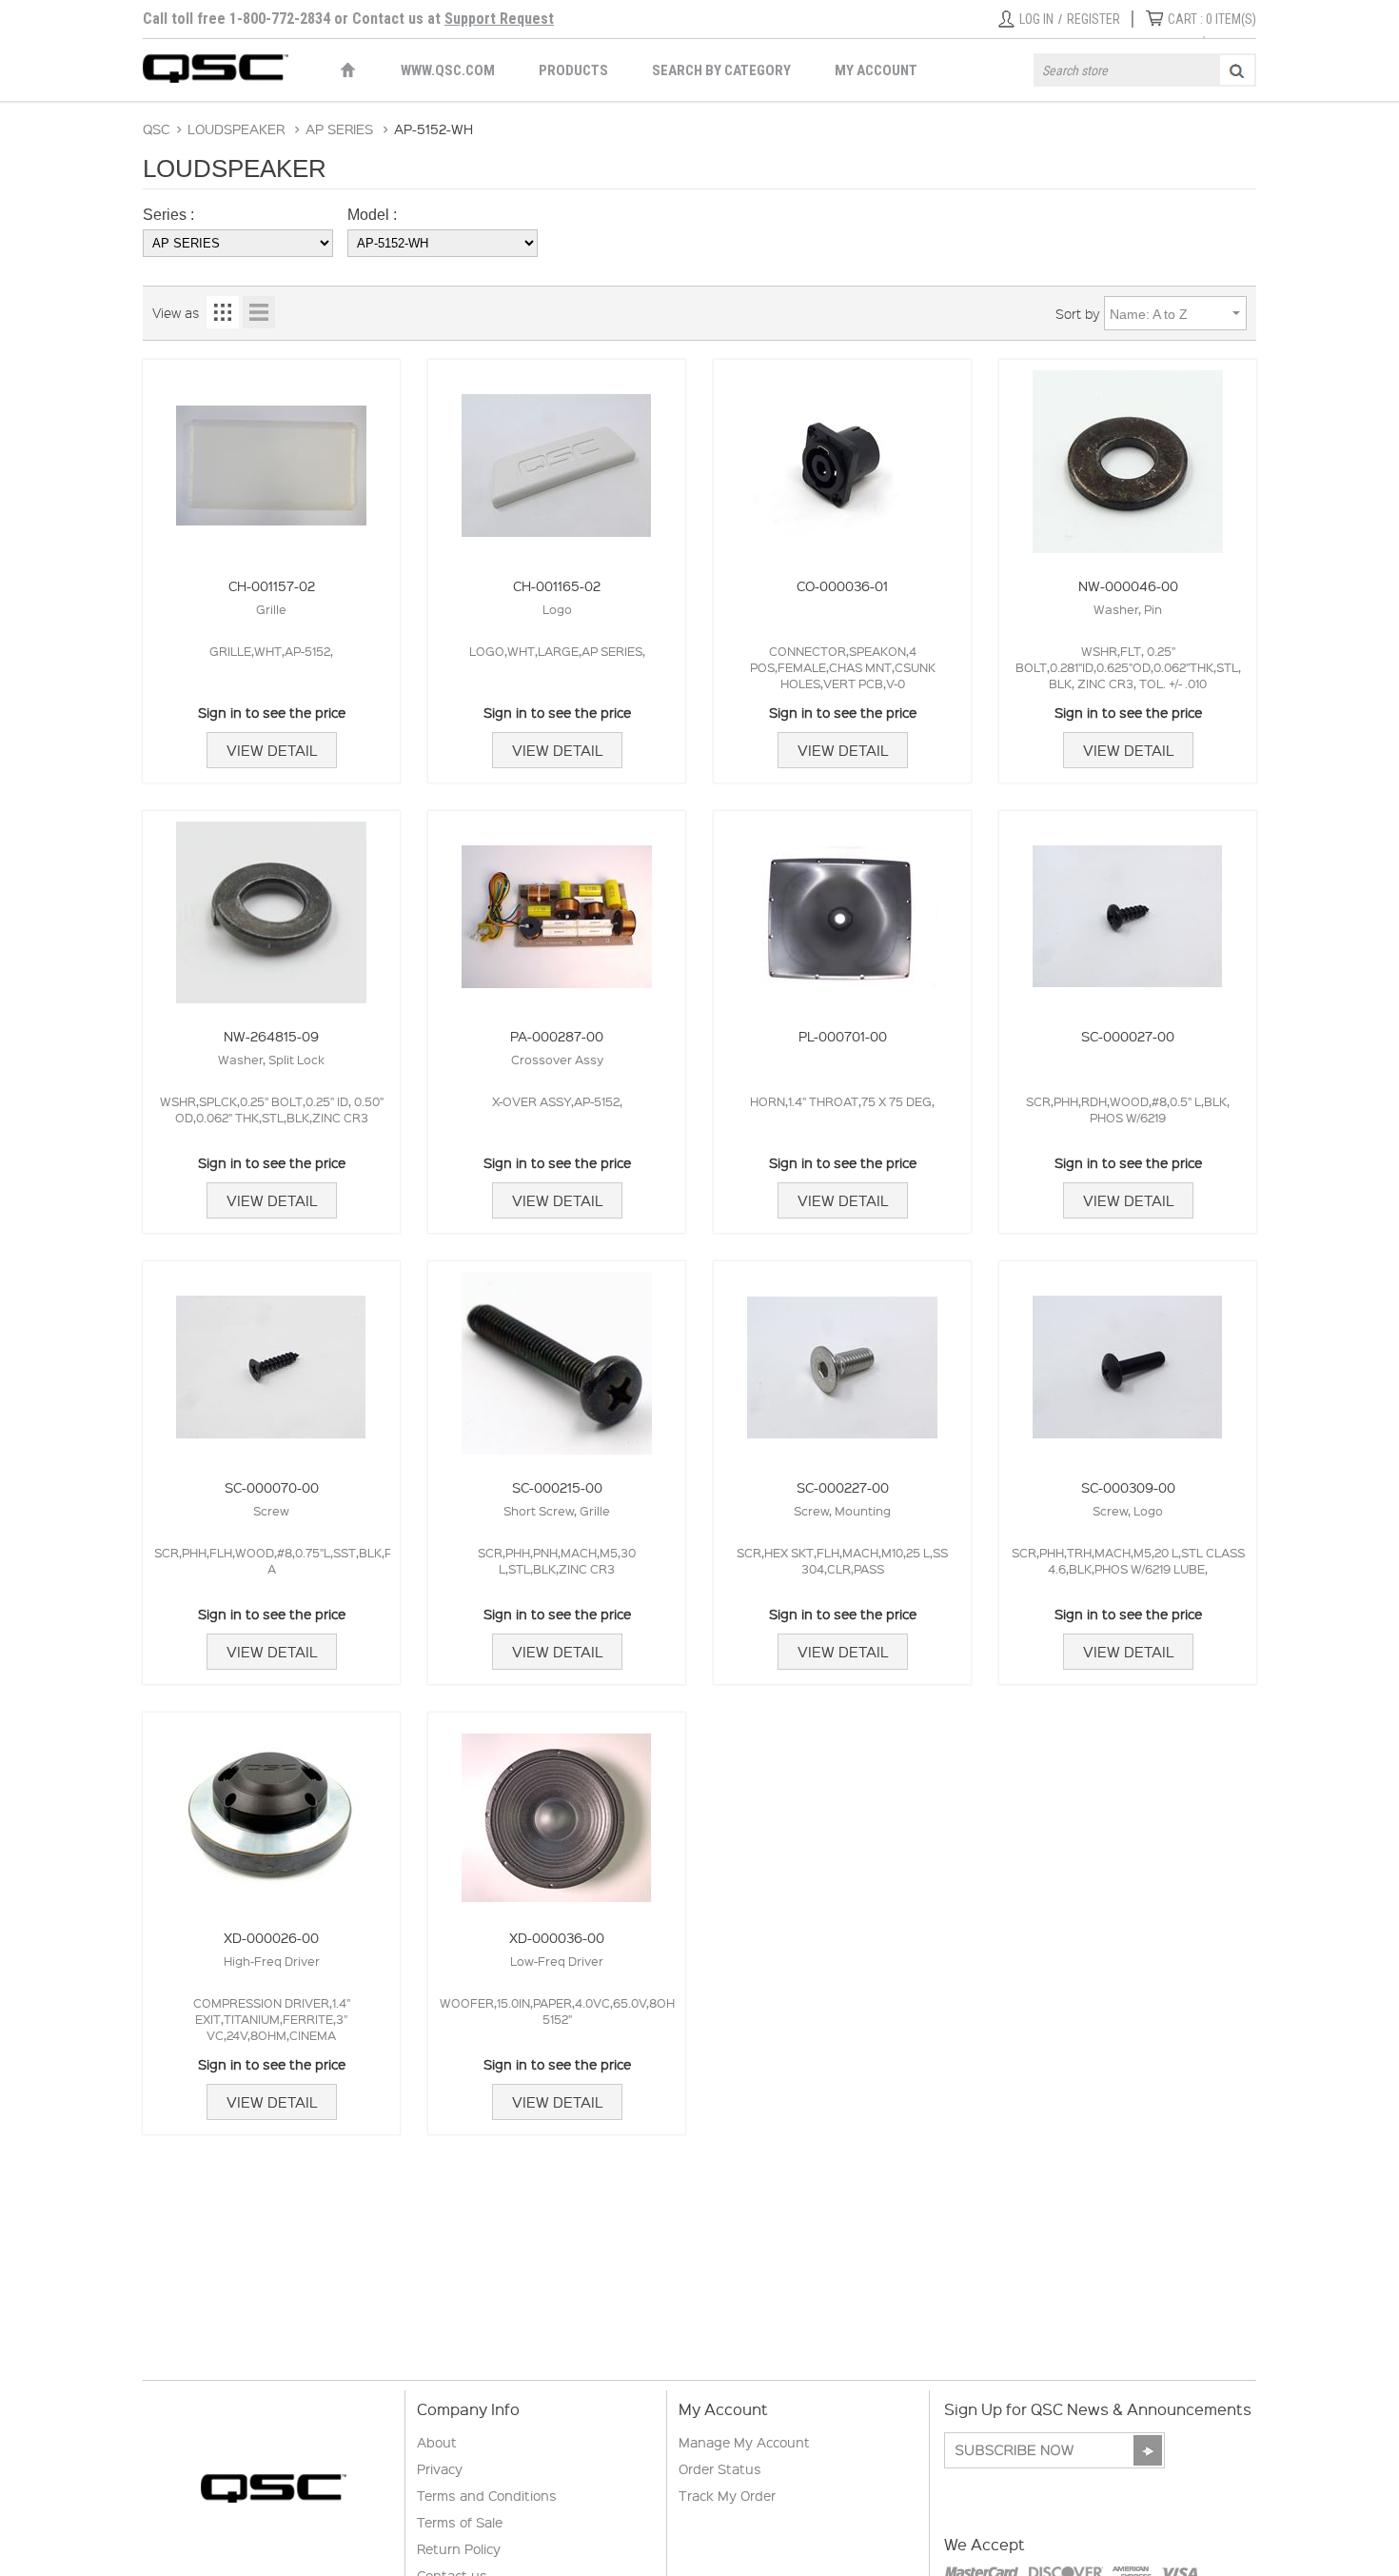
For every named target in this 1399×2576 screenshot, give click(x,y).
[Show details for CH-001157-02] (271, 456)
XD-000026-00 (271, 1937)
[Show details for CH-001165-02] (557, 456)
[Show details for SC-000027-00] (1128, 908)
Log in (1036, 19)
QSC (156, 129)
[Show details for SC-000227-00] (842, 1358)
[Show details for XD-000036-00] (557, 1809)
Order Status (720, 2468)
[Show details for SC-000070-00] (271, 1358)
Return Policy (459, 2548)
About (437, 2442)
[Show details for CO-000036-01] (842, 456)
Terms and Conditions (487, 2495)
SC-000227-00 (843, 1487)
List (259, 312)
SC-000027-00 (1128, 1036)
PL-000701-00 (843, 1036)
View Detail (272, 750)
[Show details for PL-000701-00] (842, 908)
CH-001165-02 (557, 585)
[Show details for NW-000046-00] (1128, 456)
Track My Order (727, 2495)
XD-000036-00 (557, 1937)
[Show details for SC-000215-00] (557, 1358)
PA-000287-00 (557, 1036)
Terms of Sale (460, 2522)
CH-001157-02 (272, 585)
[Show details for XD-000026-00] (271, 1809)
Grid (223, 312)
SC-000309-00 (1128, 1487)
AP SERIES (339, 129)
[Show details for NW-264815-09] (271, 908)
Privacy (440, 2468)
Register (1094, 19)
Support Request (499, 19)
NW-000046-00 (1128, 585)
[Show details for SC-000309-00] (1128, 1358)
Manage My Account (744, 2442)
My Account (876, 70)
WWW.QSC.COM (448, 70)
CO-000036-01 (842, 585)
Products (573, 70)
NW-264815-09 (271, 1036)
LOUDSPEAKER (236, 129)
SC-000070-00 (272, 1487)
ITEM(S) (1212, 19)
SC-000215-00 (557, 1487)
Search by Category (721, 70)
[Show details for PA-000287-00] (557, 908)
